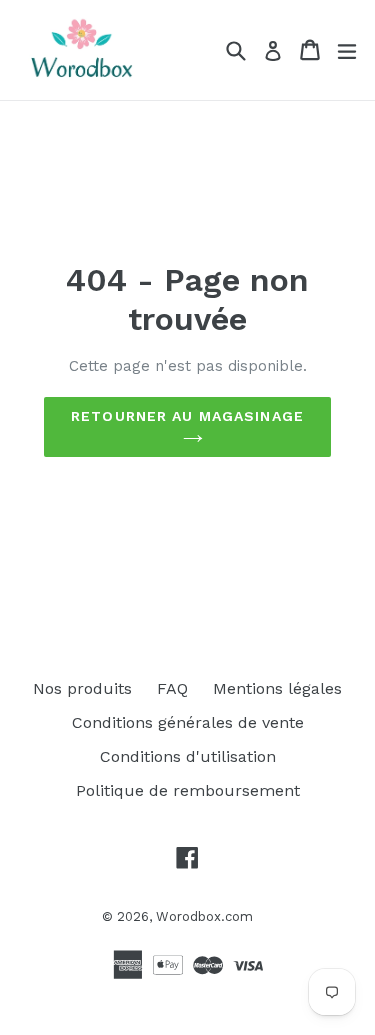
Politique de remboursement (188, 790)
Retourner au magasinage (187, 416)
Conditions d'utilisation (188, 756)
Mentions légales (277, 688)
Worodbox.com (204, 916)
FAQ (172, 688)
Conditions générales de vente (188, 722)
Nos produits (82, 688)
